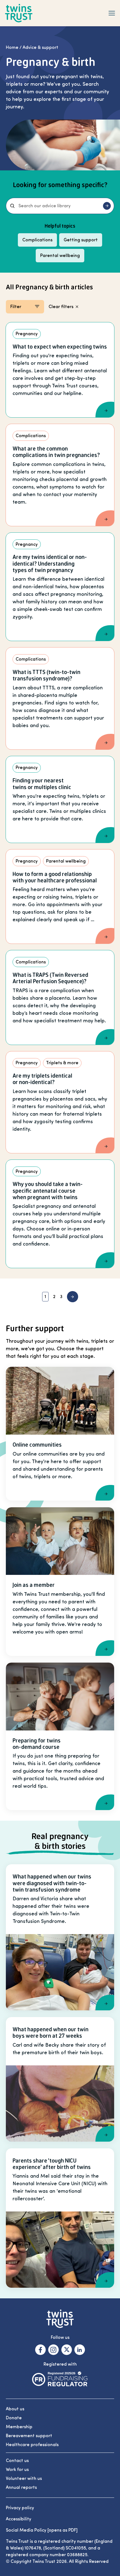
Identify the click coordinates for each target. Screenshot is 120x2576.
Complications (37, 240)
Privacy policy (20, 2508)
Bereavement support (29, 2436)
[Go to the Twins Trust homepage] (19, 13)
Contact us (17, 2461)
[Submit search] (107, 206)
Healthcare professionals (32, 2445)
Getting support (81, 240)
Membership (19, 2427)
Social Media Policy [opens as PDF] (42, 2530)
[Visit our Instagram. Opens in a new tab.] (53, 2350)
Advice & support (40, 47)
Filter (16, 307)
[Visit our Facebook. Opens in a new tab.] (40, 2350)
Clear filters (61, 307)
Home (12, 47)
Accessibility (19, 2519)
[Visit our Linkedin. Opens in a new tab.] (80, 2350)
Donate (14, 2418)
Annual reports (21, 2487)
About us (15, 2409)
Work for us (17, 2470)
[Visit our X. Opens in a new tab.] (67, 2350)
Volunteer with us (24, 2479)
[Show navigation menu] (112, 13)
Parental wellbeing (60, 256)
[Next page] (73, 1297)
